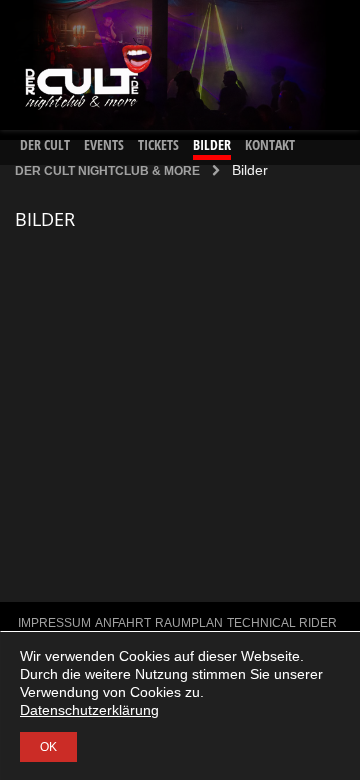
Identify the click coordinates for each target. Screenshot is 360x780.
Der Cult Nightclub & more (107, 171)
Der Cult (45, 144)
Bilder (212, 144)
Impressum (54, 623)
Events (104, 144)
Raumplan (189, 623)
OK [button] (48, 747)
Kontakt (270, 144)
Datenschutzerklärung (89, 710)
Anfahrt (123, 623)
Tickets (158, 144)
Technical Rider (282, 623)
